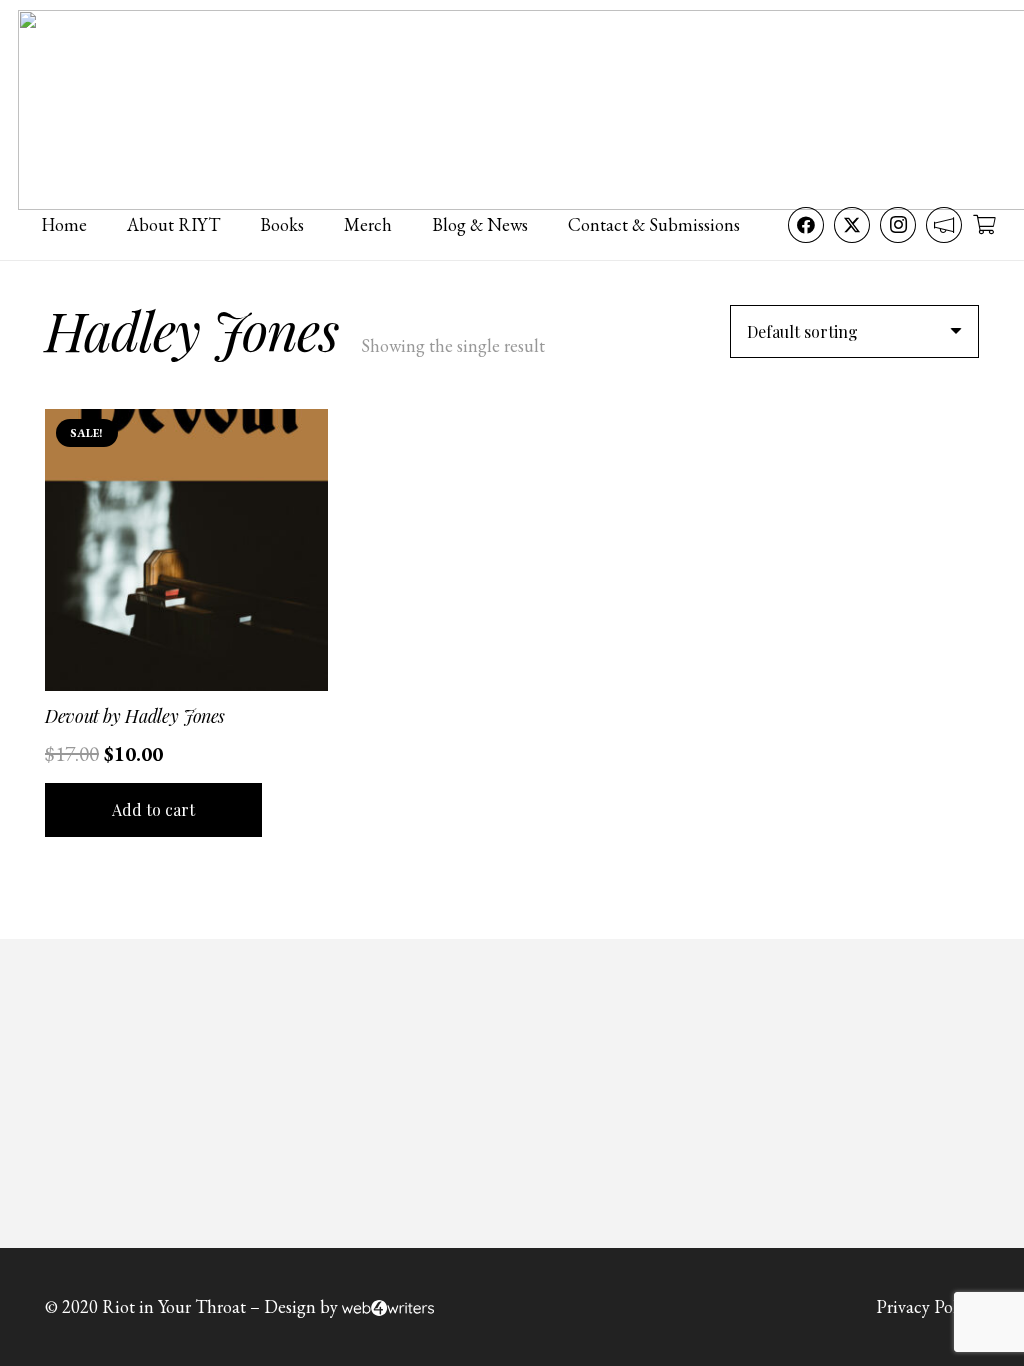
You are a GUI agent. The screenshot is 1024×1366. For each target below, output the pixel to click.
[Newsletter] (944, 225)
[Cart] (984, 225)
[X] (852, 225)
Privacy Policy (927, 1306)
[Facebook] (806, 225)
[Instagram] (898, 225)
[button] (153, 810)
